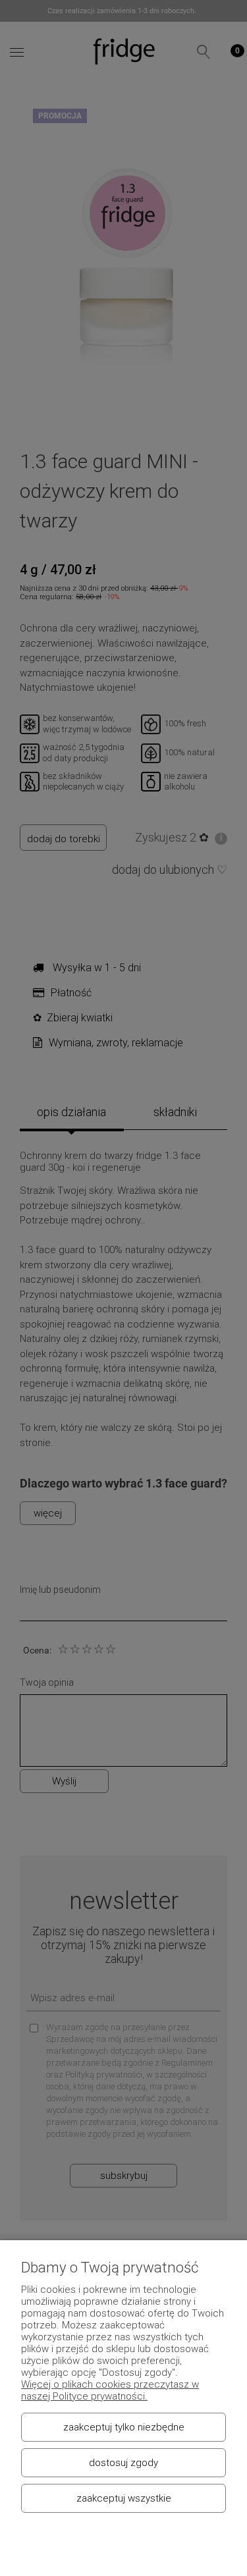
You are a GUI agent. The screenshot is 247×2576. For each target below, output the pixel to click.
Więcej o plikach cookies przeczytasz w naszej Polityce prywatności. (110, 2390)
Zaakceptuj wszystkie (124, 2498)
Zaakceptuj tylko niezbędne (124, 2427)
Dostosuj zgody (123, 2463)
